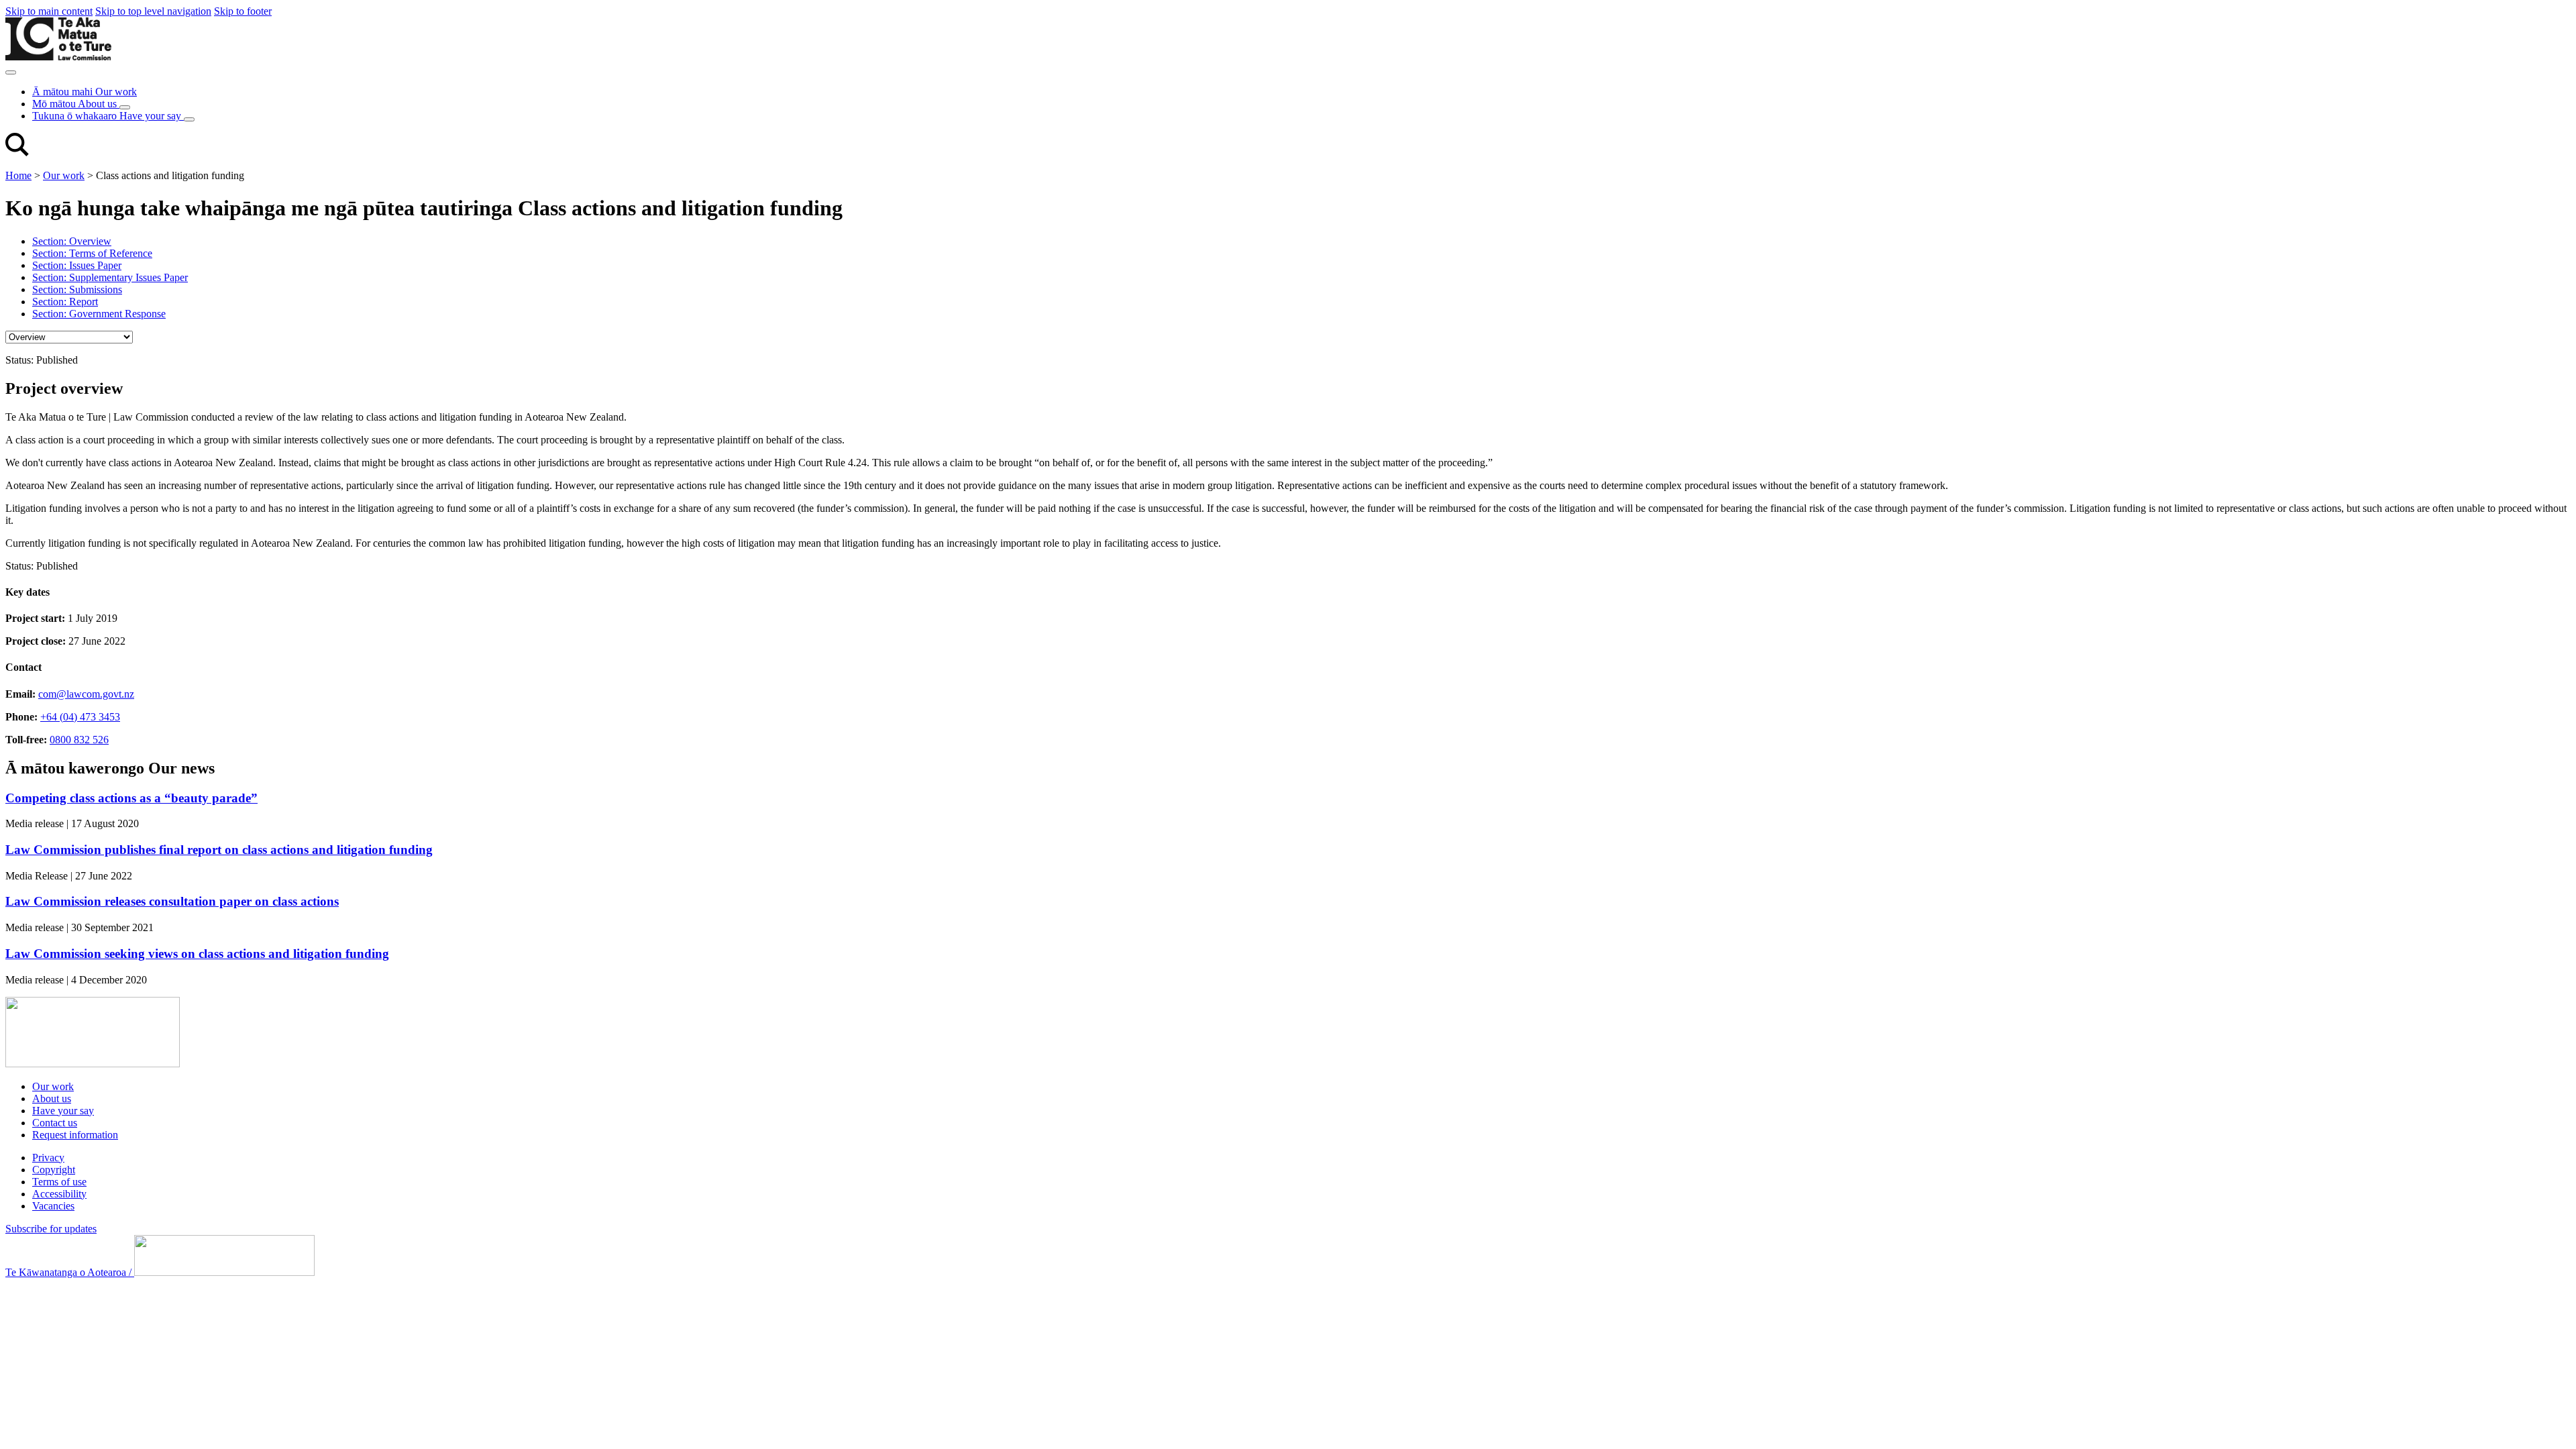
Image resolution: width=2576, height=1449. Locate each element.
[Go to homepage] (93, 1064)
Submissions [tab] (77, 289)
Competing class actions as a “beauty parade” (131, 798)
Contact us (55, 1123)
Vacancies (53, 1206)
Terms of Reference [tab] (92, 253)
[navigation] (69, 337)
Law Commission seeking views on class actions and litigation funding (197, 954)
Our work (64, 175)
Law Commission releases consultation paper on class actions (172, 901)
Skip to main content (49, 11)
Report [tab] (65, 302)
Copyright (54, 1170)
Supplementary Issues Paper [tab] (110, 277)
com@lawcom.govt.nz (86, 694)
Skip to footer (243, 11)
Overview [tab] (72, 241)
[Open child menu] (125, 107)
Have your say (63, 1111)
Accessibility (59, 1194)
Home (18, 175)
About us (52, 1098)
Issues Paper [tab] (77, 265)
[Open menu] (11, 72)
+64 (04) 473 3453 (80, 717)
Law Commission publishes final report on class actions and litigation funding (219, 850)
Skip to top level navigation (153, 11)
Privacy (48, 1158)
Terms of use (59, 1182)
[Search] (17, 153)
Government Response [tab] (99, 314)
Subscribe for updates (51, 1229)
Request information (75, 1135)
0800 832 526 (79, 740)
